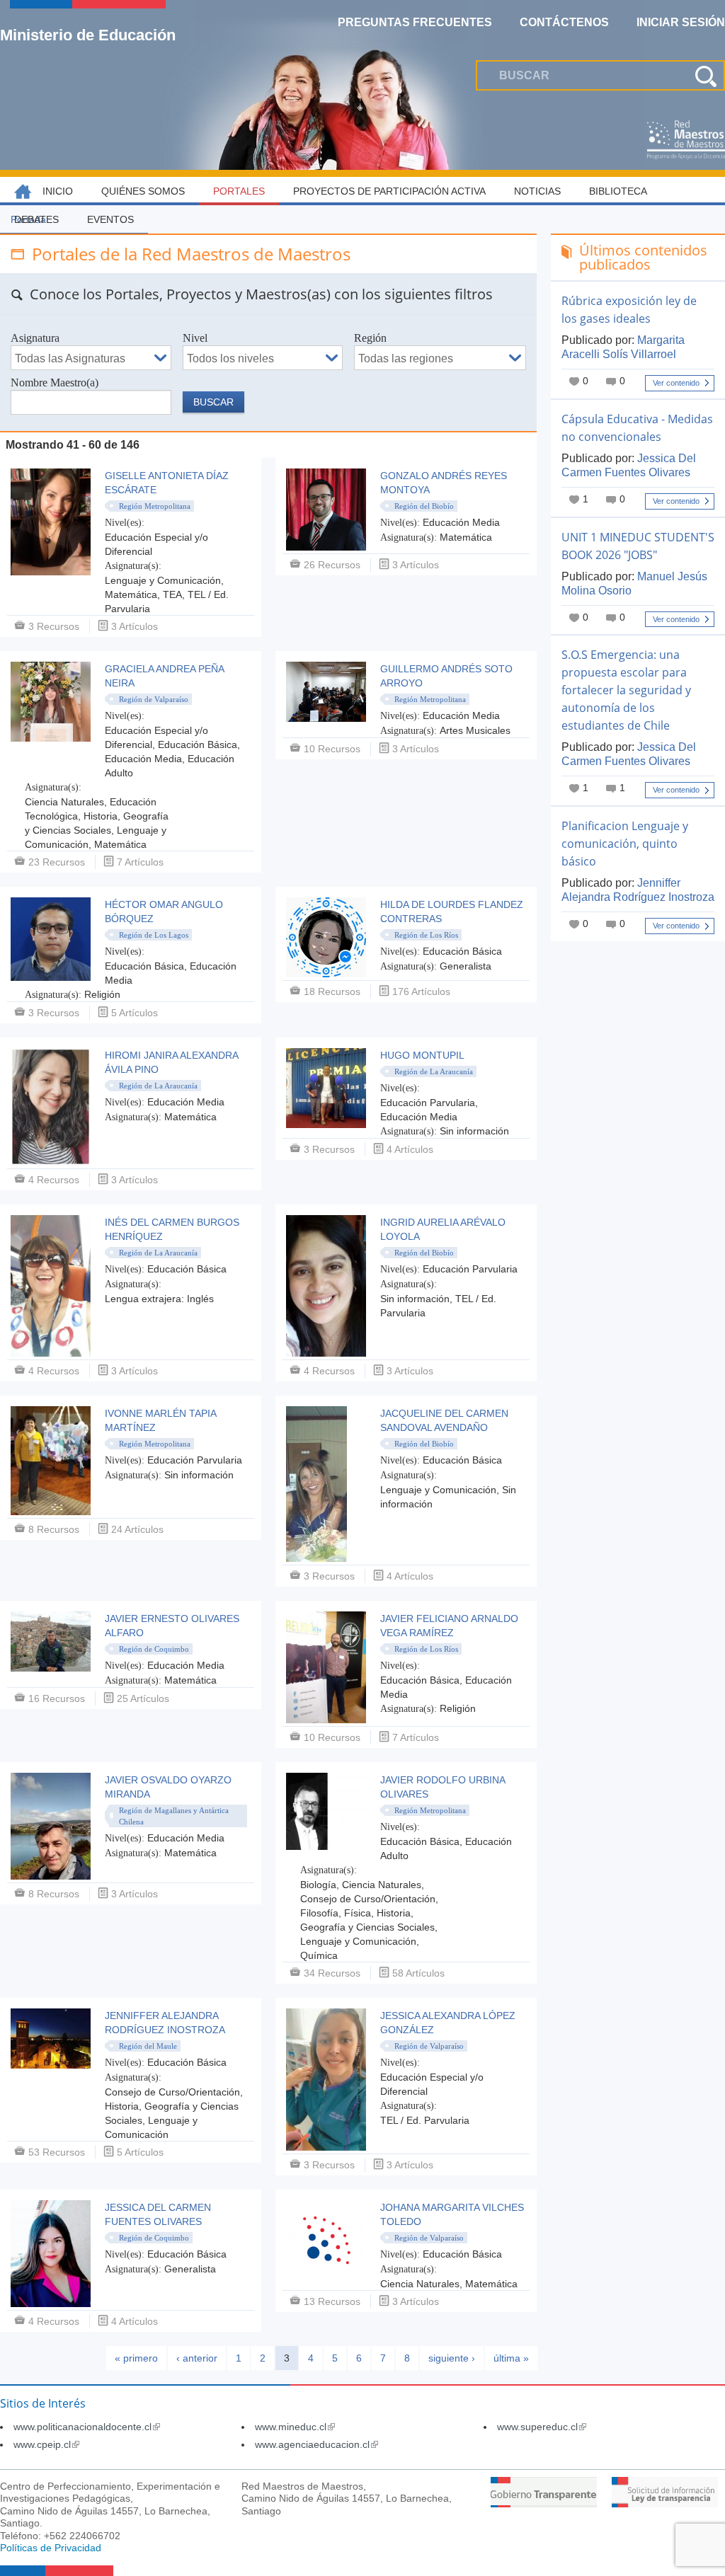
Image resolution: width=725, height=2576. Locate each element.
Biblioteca (618, 191)
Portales (239, 191)
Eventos (110, 219)
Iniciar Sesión (681, 22)
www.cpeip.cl (46, 2444)
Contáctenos (564, 22)
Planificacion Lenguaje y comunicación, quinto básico (625, 844)
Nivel (195, 338)
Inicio (58, 191)
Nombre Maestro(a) (55, 383)
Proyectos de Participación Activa (389, 191)
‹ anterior (197, 2358)
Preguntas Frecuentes (415, 22)
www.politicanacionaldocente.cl (87, 2427)
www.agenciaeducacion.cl (316, 2444)
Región (370, 338)
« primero (136, 2358)
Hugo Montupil (422, 1055)
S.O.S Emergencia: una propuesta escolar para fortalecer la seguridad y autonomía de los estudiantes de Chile (626, 690)
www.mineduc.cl (295, 2427)
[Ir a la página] (544, 2503)
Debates (36, 219)
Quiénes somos (143, 191)
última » (511, 2358)
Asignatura (35, 338)
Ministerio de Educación (88, 35)
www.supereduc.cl (542, 2427)
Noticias (537, 191)
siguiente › (452, 2358)
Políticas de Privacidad (51, 2548)
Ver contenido (676, 383)
